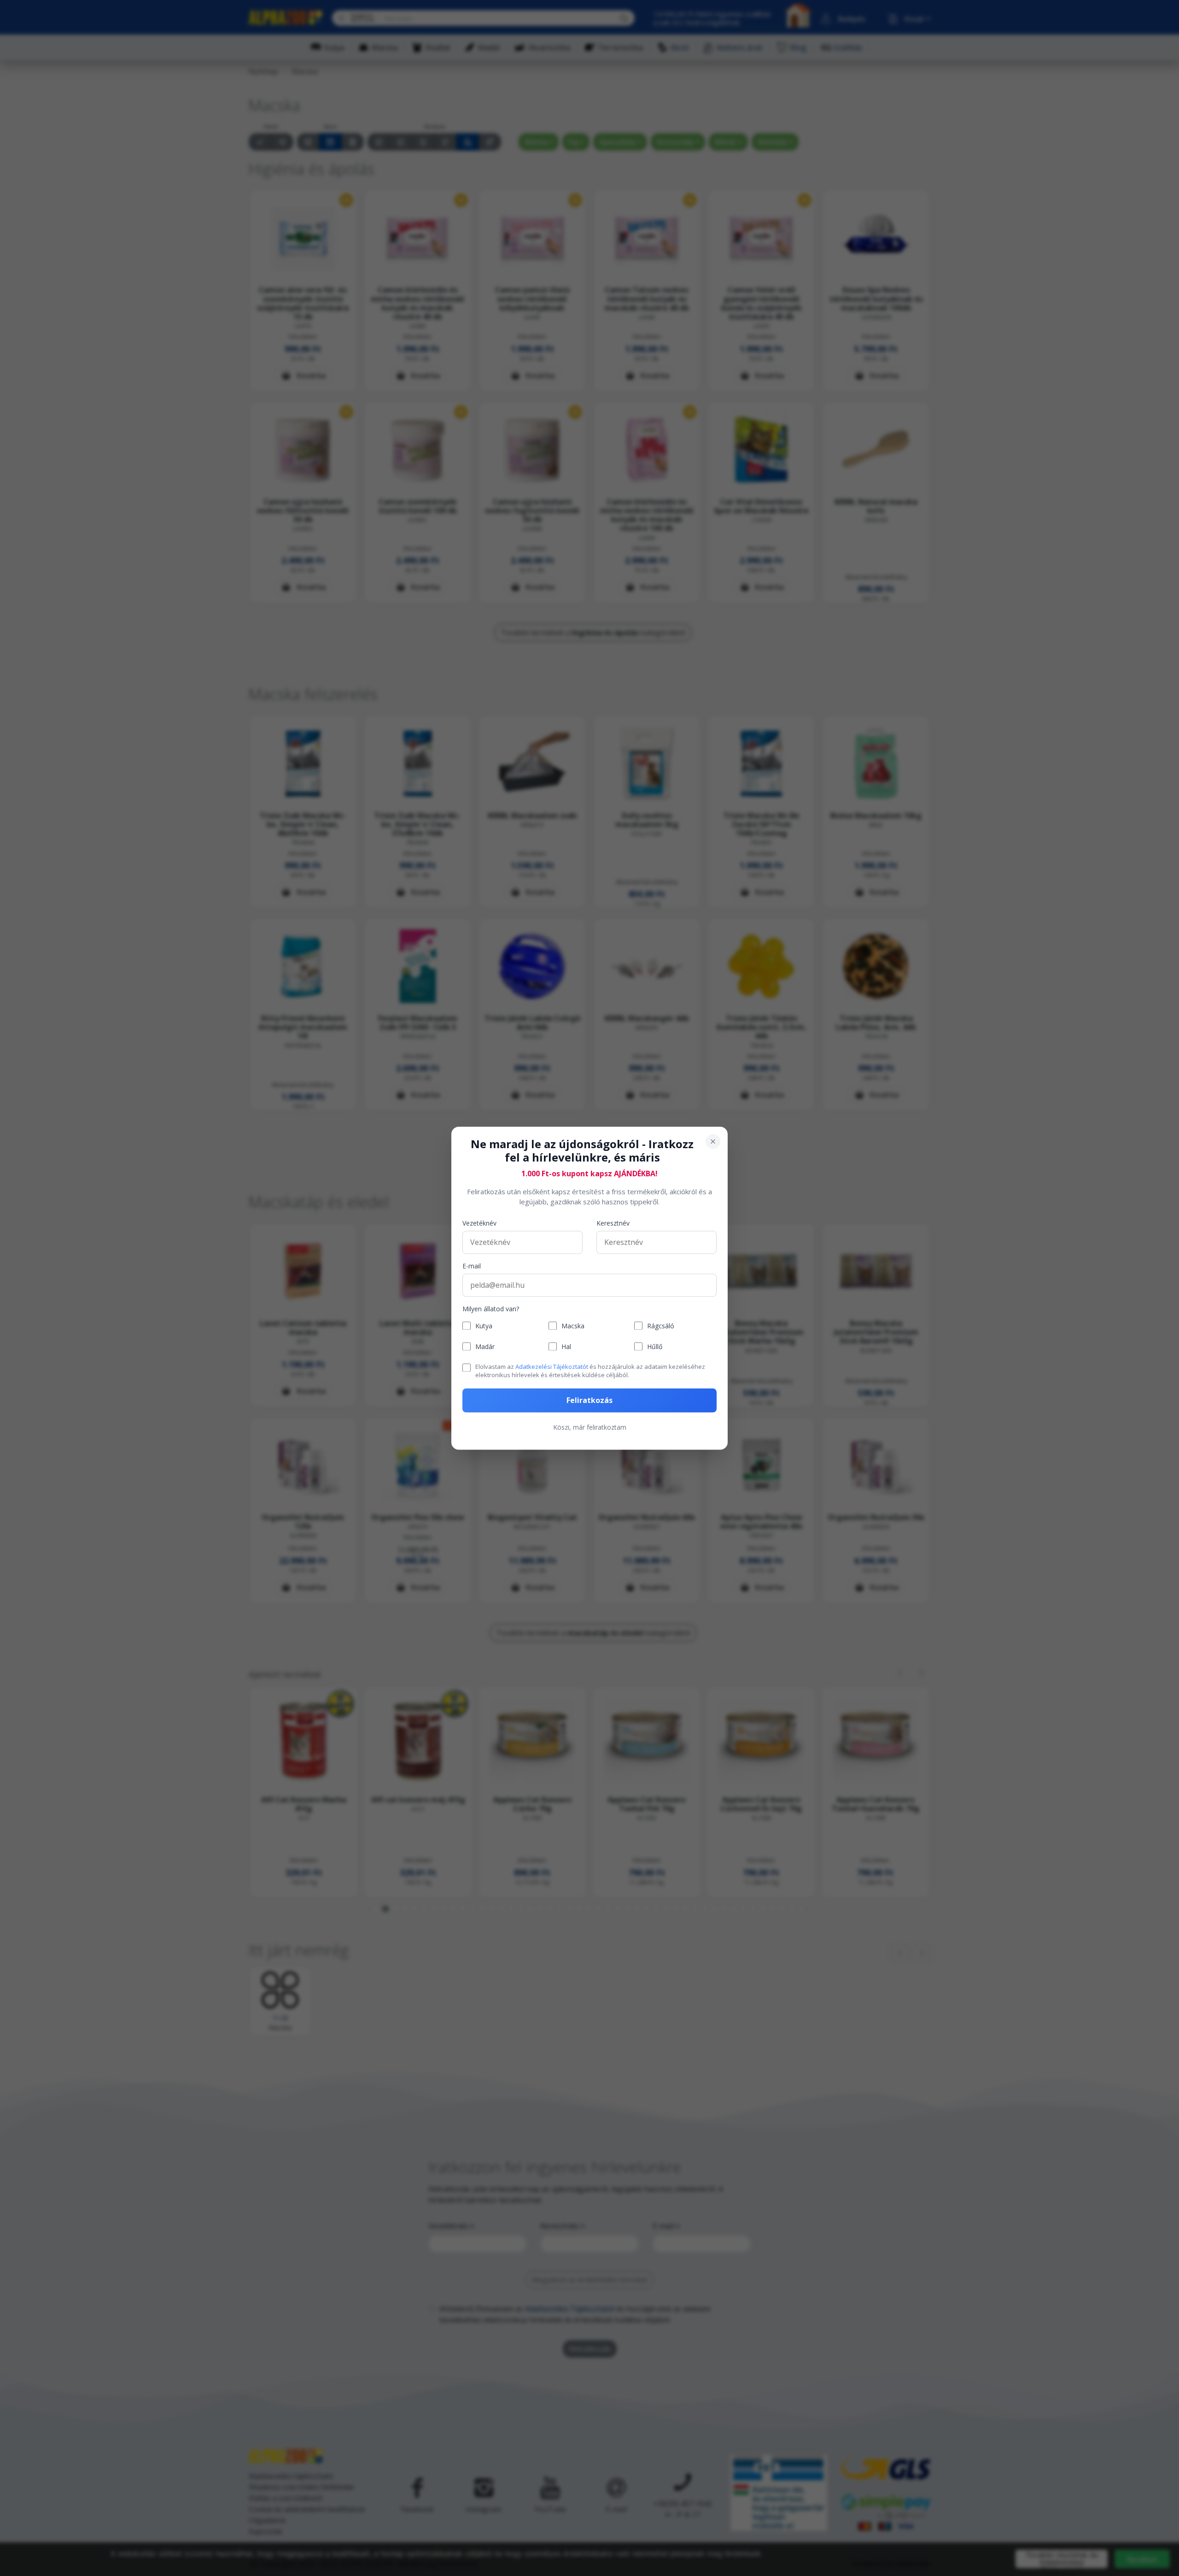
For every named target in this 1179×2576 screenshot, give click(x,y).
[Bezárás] (713, 1141)
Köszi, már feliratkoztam (590, 1427)
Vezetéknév (479, 1223)
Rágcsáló (661, 1326)
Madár (485, 1347)
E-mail (472, 1266)
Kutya (484, 1326)
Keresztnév (613, 1223)
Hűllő (655, 1347)
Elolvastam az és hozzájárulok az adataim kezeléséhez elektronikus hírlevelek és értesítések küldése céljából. (590, 1371)
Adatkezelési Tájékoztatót (552, 1367)
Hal (566, 1347)
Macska (573, 1326)
